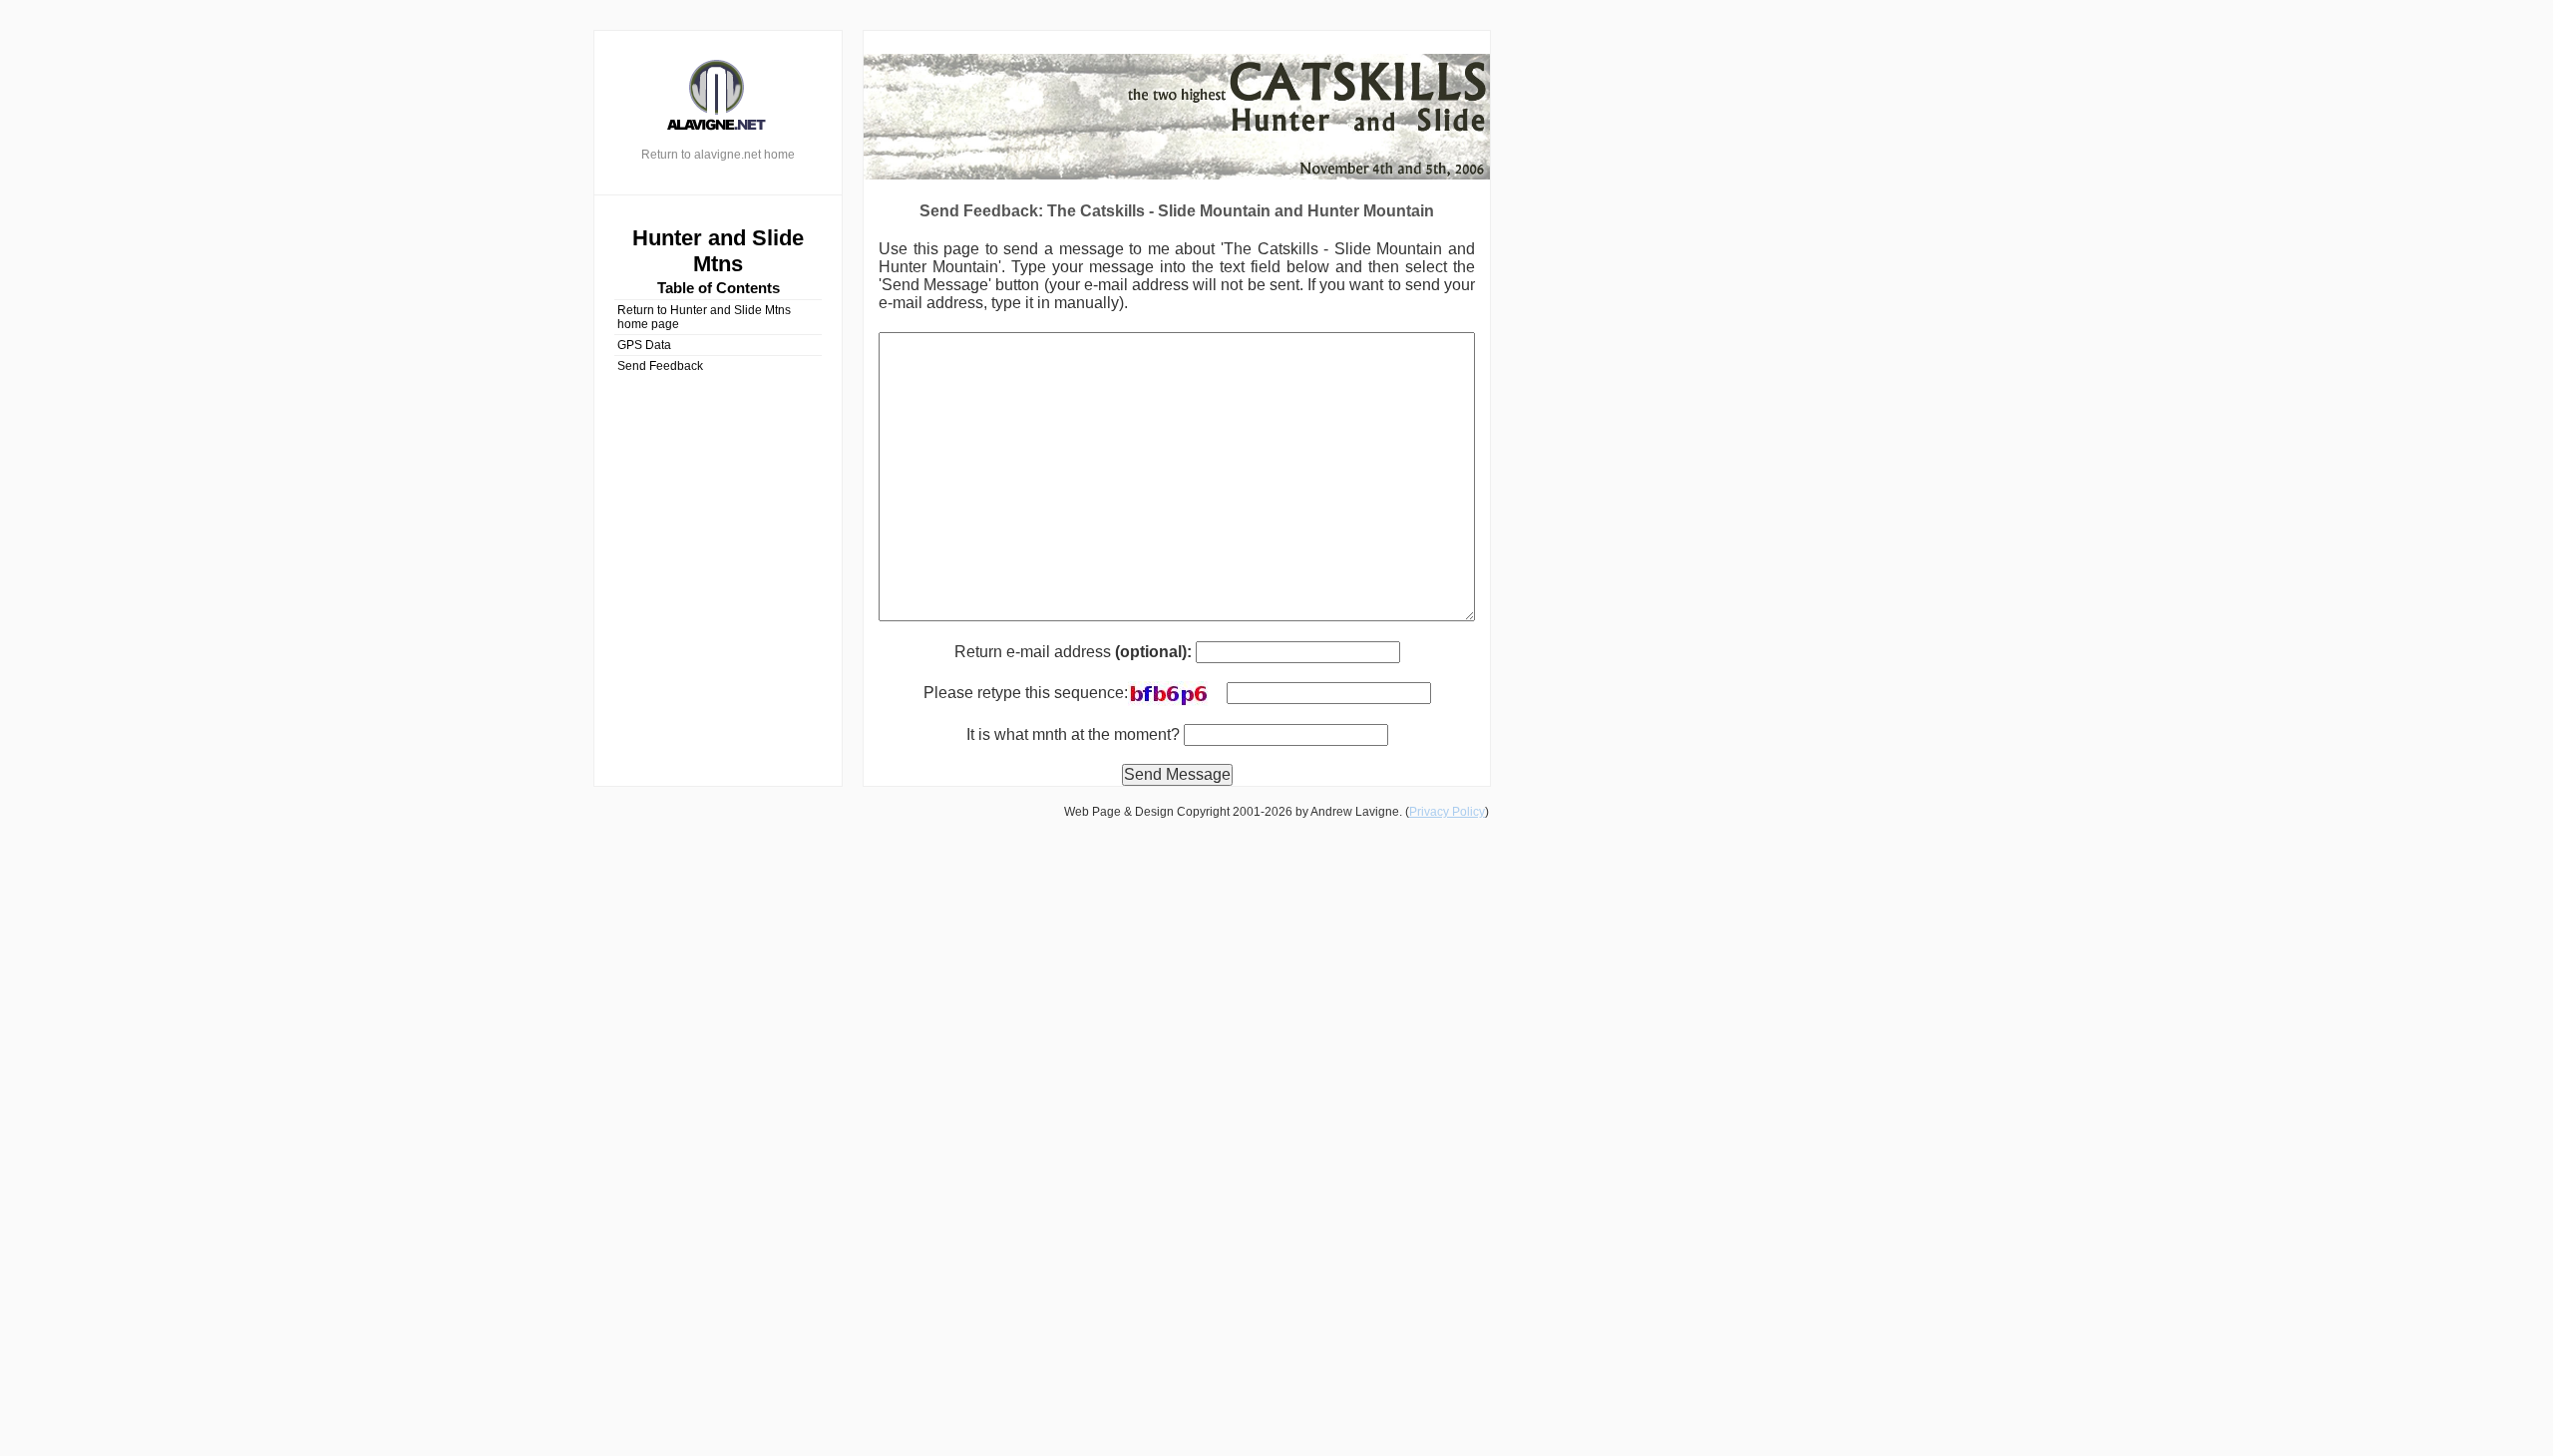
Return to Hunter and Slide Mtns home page (704, 317)
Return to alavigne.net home (718, 155)
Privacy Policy (1447, 812)
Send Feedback (660, 366)
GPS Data (644, 345)
